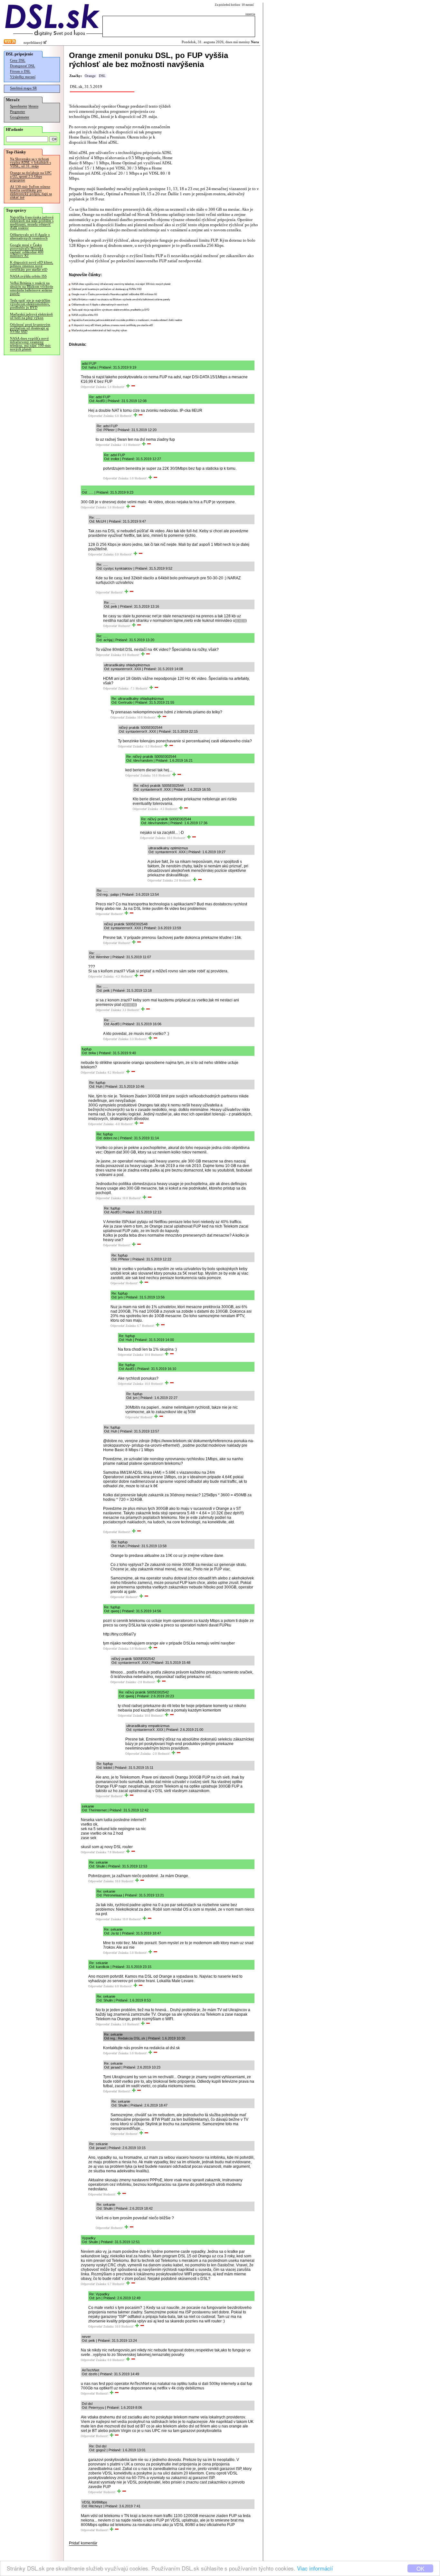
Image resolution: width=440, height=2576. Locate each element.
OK (420, 2568)
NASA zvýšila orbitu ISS (28, 276)
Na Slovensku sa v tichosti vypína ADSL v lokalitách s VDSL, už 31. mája (30, 163)
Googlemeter (20, 117)
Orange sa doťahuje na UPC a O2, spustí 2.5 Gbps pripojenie (31, 176)
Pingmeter (18, 112)
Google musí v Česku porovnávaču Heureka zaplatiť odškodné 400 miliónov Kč (27, 250)
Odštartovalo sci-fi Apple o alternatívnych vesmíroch (30, 236)
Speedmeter (19, 106)
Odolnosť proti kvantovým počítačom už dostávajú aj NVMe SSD (30, 328)
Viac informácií (315, 2568)
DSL (102, 76)
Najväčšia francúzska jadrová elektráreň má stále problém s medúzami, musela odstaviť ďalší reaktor (32, 223)
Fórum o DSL (20, 71)
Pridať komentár (83, 2543)
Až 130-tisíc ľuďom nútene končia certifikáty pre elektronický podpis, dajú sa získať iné (31, 192)
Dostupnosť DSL (23, 66)
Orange (90, 76)
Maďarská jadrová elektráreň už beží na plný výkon (31, 316)
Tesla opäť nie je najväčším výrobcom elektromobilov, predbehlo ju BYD (30, 304)
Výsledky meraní (23, 77)
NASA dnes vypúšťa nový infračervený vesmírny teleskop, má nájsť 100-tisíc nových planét (30, 344)
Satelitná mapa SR (23, 88)
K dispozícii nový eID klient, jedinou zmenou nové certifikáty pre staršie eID (32, 266)
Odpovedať (88, 387)
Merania (33, 106)
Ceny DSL (18, 60)
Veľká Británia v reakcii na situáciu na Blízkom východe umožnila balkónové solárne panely (32, 288)
